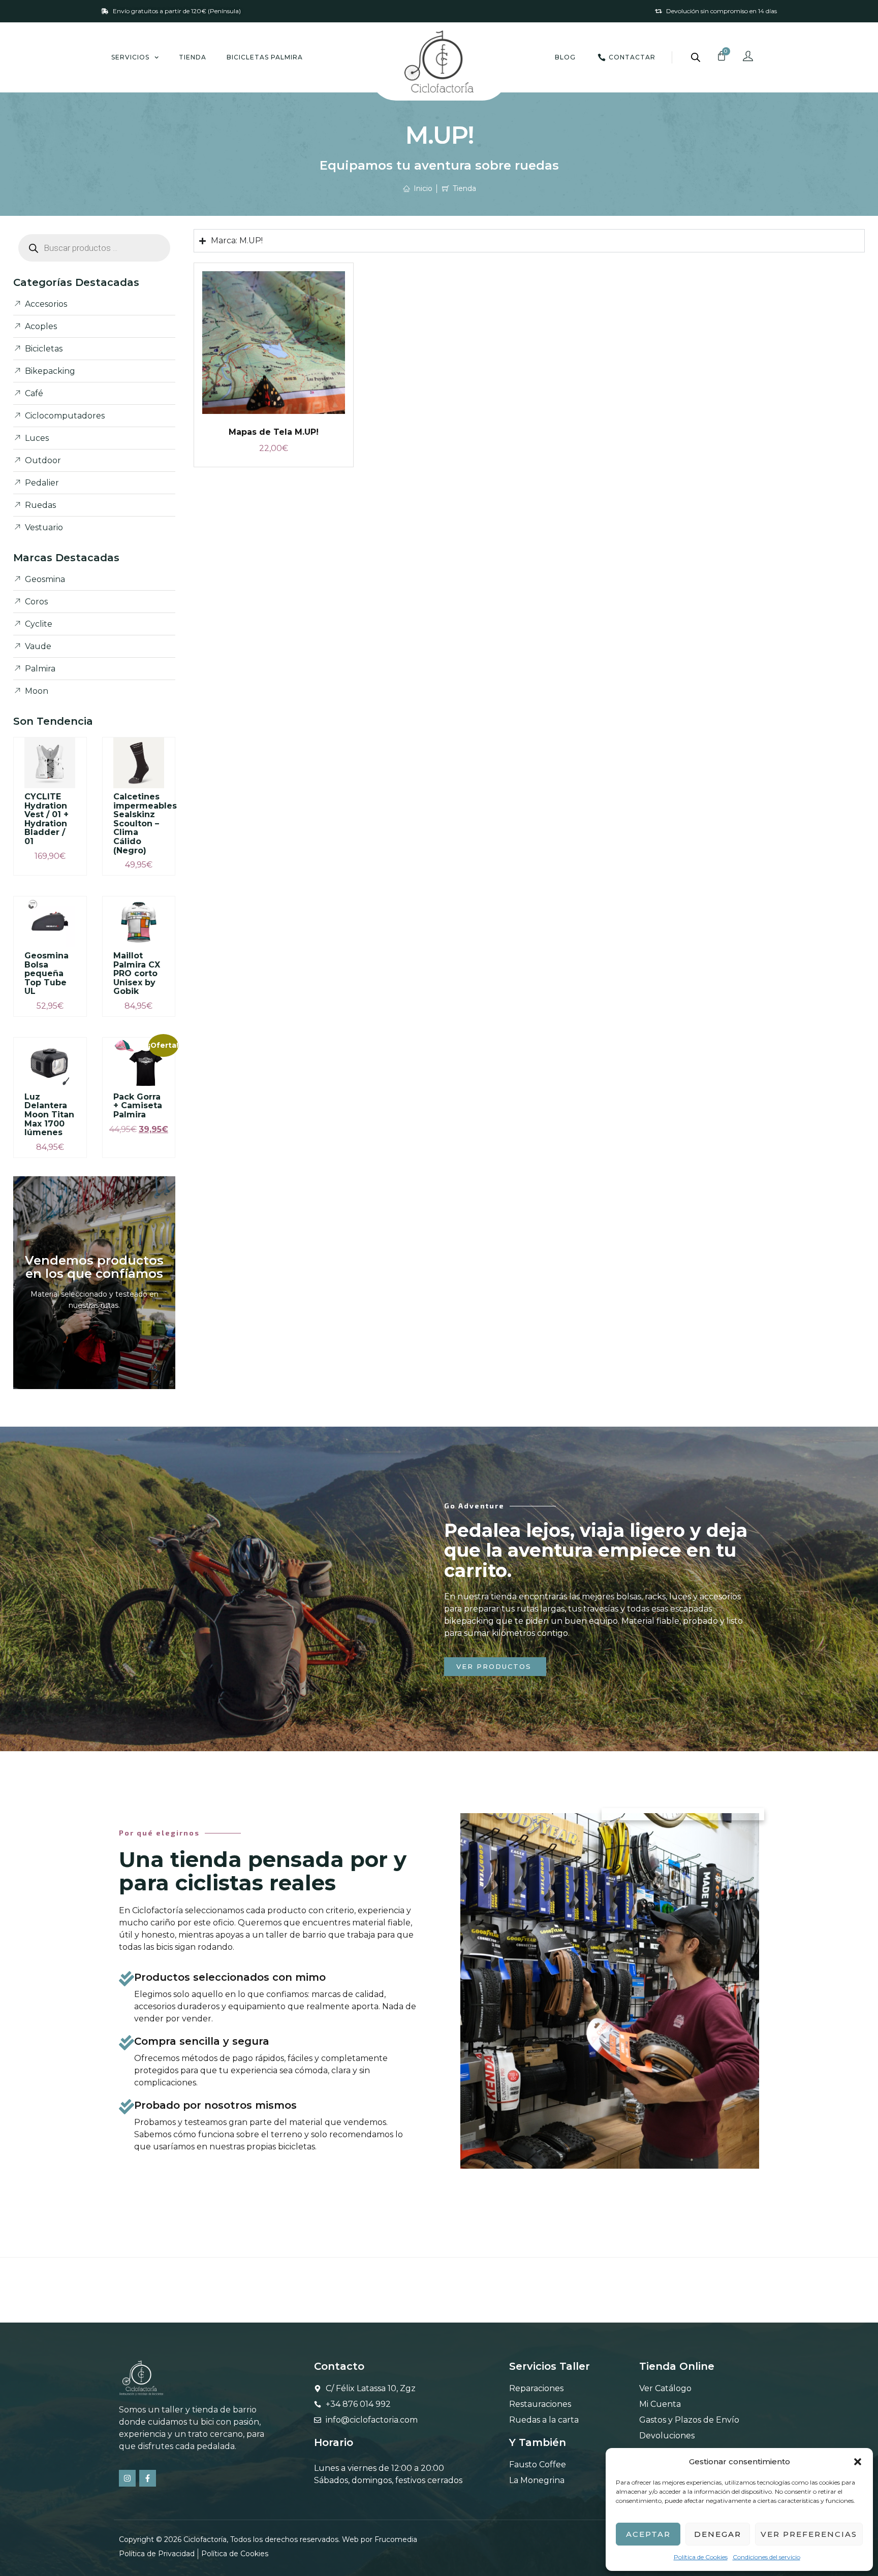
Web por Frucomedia (380, 2539)
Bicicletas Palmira (265, 57)
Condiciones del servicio (766, 2557)
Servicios (130, 57)
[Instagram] (127, 2478)
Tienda (193, 57)
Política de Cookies (701, 2557)
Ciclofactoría (205, 2539)
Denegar (718, 2534)
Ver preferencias (809, 2534)
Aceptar (648, 2534)
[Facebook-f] (148, 2478)
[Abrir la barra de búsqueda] (696, 57)
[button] (858, 2462)
